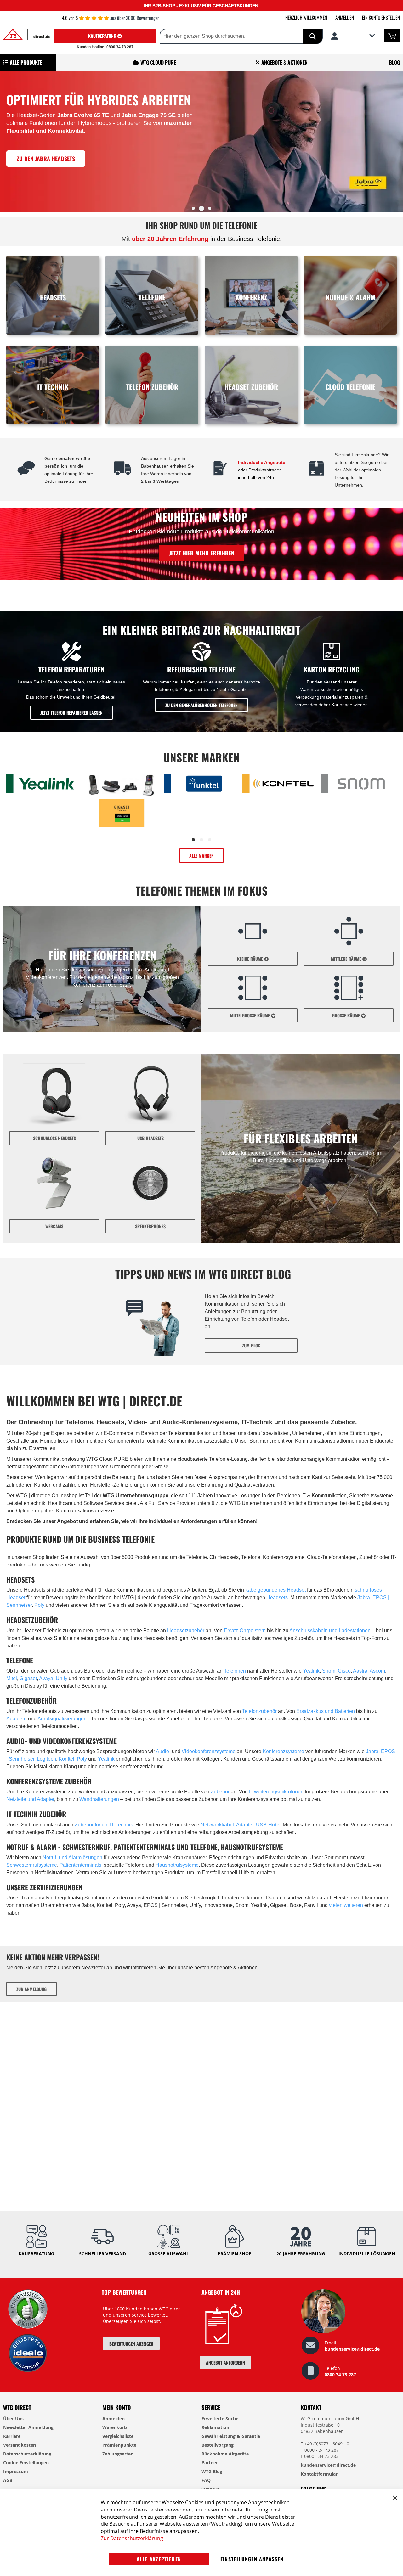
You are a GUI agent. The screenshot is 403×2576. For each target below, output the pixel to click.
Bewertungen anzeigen (131, 2344)
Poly (39, 1605)
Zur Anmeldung (31, 1989)
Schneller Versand (102, 2254)
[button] (353, 36)
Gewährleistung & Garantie (231, 2436)
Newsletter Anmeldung (28, 2427)
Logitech (46, 1759)
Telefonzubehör (259, 1711)
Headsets (277, 1597)
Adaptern (17, 1719)
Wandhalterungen (99, 1799)
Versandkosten (20, 2445)
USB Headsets (150, 1138)
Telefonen (235, 1671)
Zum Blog (251, 1345)
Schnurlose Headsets (54, 1138)
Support (210, 2489)
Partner (210, 2463)
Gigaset (28, 1678)
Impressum (16, 2471)
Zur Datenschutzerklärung (132, 2538)
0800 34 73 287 (340, 2374)
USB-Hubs (267, 1825)
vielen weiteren (346, 1905)
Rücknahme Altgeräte (225, 2454)
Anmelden (345, 17)
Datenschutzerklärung (27, 2454)
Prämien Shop (235, 2254)
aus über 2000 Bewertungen (135, 18)
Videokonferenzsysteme (209, 1751)
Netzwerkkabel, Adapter (227, 1825)
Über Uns (13, 2419)
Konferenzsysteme (283, 1751)
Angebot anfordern (225, 2362)
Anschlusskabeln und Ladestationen (330, 1631)
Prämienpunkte (119, 2445)
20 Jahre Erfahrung (301, 2254)
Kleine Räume (251, 959)
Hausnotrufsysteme (177, 1865)
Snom (329, 1671)
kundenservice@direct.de (352, 2349)
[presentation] (6, 144)
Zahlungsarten (118, 2454)
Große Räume (347, 1015)
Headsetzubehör (186, 1631)
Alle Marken (201, 855)
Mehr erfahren (48, 188)
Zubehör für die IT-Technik (104, 1825)
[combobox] (221, 36)
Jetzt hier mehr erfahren (202, 553)
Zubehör (220, 1792)
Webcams (54, 1226)
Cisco (344, 1671)
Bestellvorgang (218, 2445)
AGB (8, 2480)
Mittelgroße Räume (251, 1015)
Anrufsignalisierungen (62, 1719)
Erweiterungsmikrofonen (276, 1792)
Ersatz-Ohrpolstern (245, 1631)
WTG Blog (212, 2471)
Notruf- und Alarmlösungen (72, 1857)
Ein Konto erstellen (381, 17)
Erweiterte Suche (220, 2419)
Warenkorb (115, 2427)
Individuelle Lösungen (367, 2254)
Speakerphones (150, 1226)
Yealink (311, 1671)
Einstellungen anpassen (252, 2559)
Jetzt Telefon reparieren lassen (71, 713)
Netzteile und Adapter (30, 1799)
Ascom (377, 1671)
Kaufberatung (103, 36)
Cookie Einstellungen (26, 2463)
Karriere (12, 2436)
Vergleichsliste (118, 2436)
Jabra (364, 1597)
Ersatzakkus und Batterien (326, 1711)
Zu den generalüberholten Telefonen (201, 705)
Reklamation (215, 2427)
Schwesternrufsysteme (32, 1865)
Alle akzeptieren (159, 2559)
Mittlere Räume (347, 959)
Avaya (46, 1678)
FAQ (206, 2480)
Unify (62, 1678)
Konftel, (68, 1759)
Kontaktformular (319, 2474)
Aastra (360, 1671)
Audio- (164, 1751)
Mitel (12, 1678)
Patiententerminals (80, 1865)
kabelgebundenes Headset (275, 1590)
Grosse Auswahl (169, 2254)
